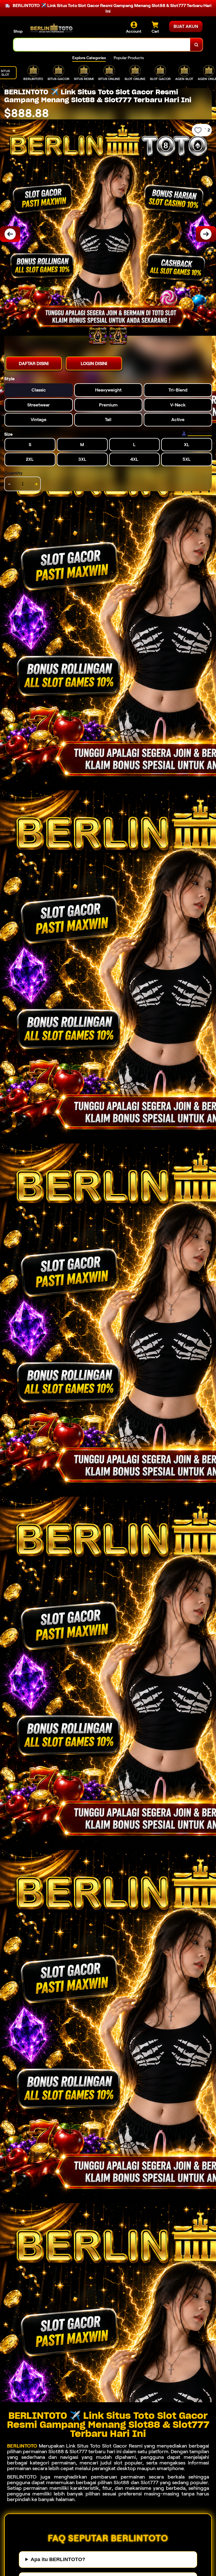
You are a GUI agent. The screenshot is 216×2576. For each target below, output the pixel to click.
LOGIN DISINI (94, 363)
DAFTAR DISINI (34, 363)
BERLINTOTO (22, 2446)
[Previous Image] (10, 234)
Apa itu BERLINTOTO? (58, 2559)
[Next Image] (206, 234)
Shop (18, 31)
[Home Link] (51, 28)
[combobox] (102, 45)
